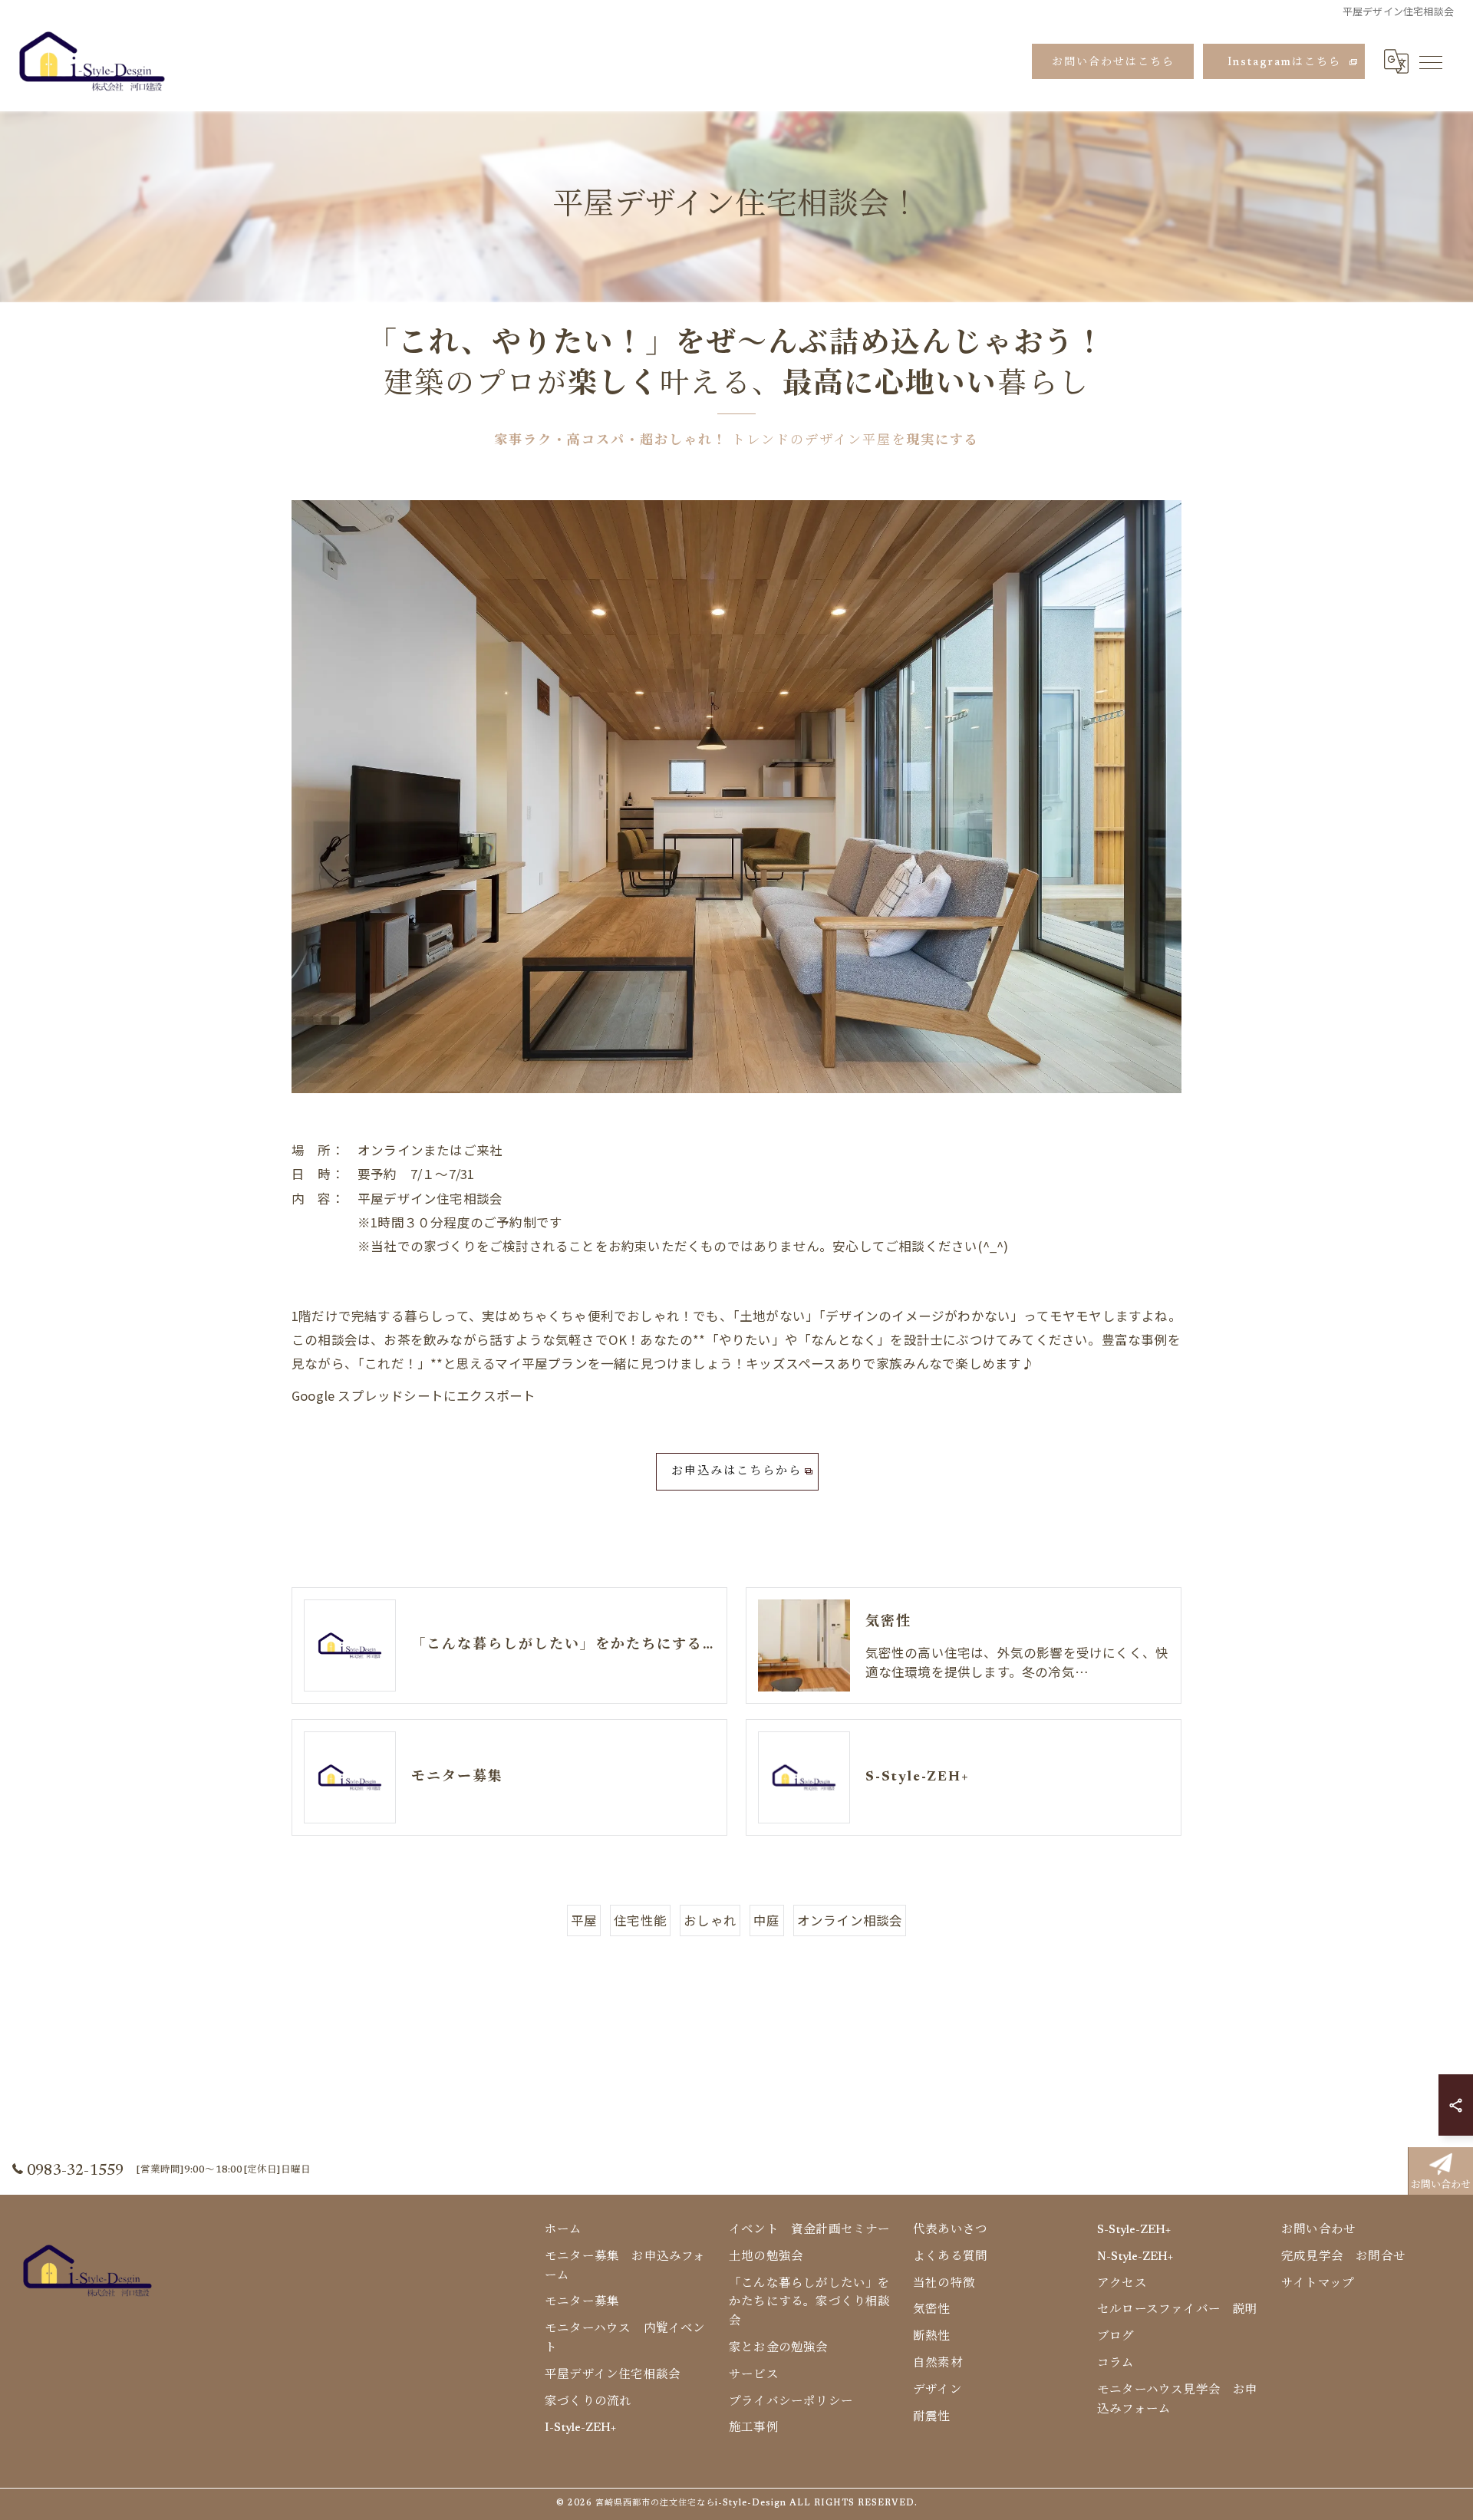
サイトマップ (1318, 2284)
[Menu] (1430, 61)
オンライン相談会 (850, 1920)
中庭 (766, 1920)
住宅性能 (640, 1920)
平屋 (584, 1920)
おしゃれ (710, 1920)
